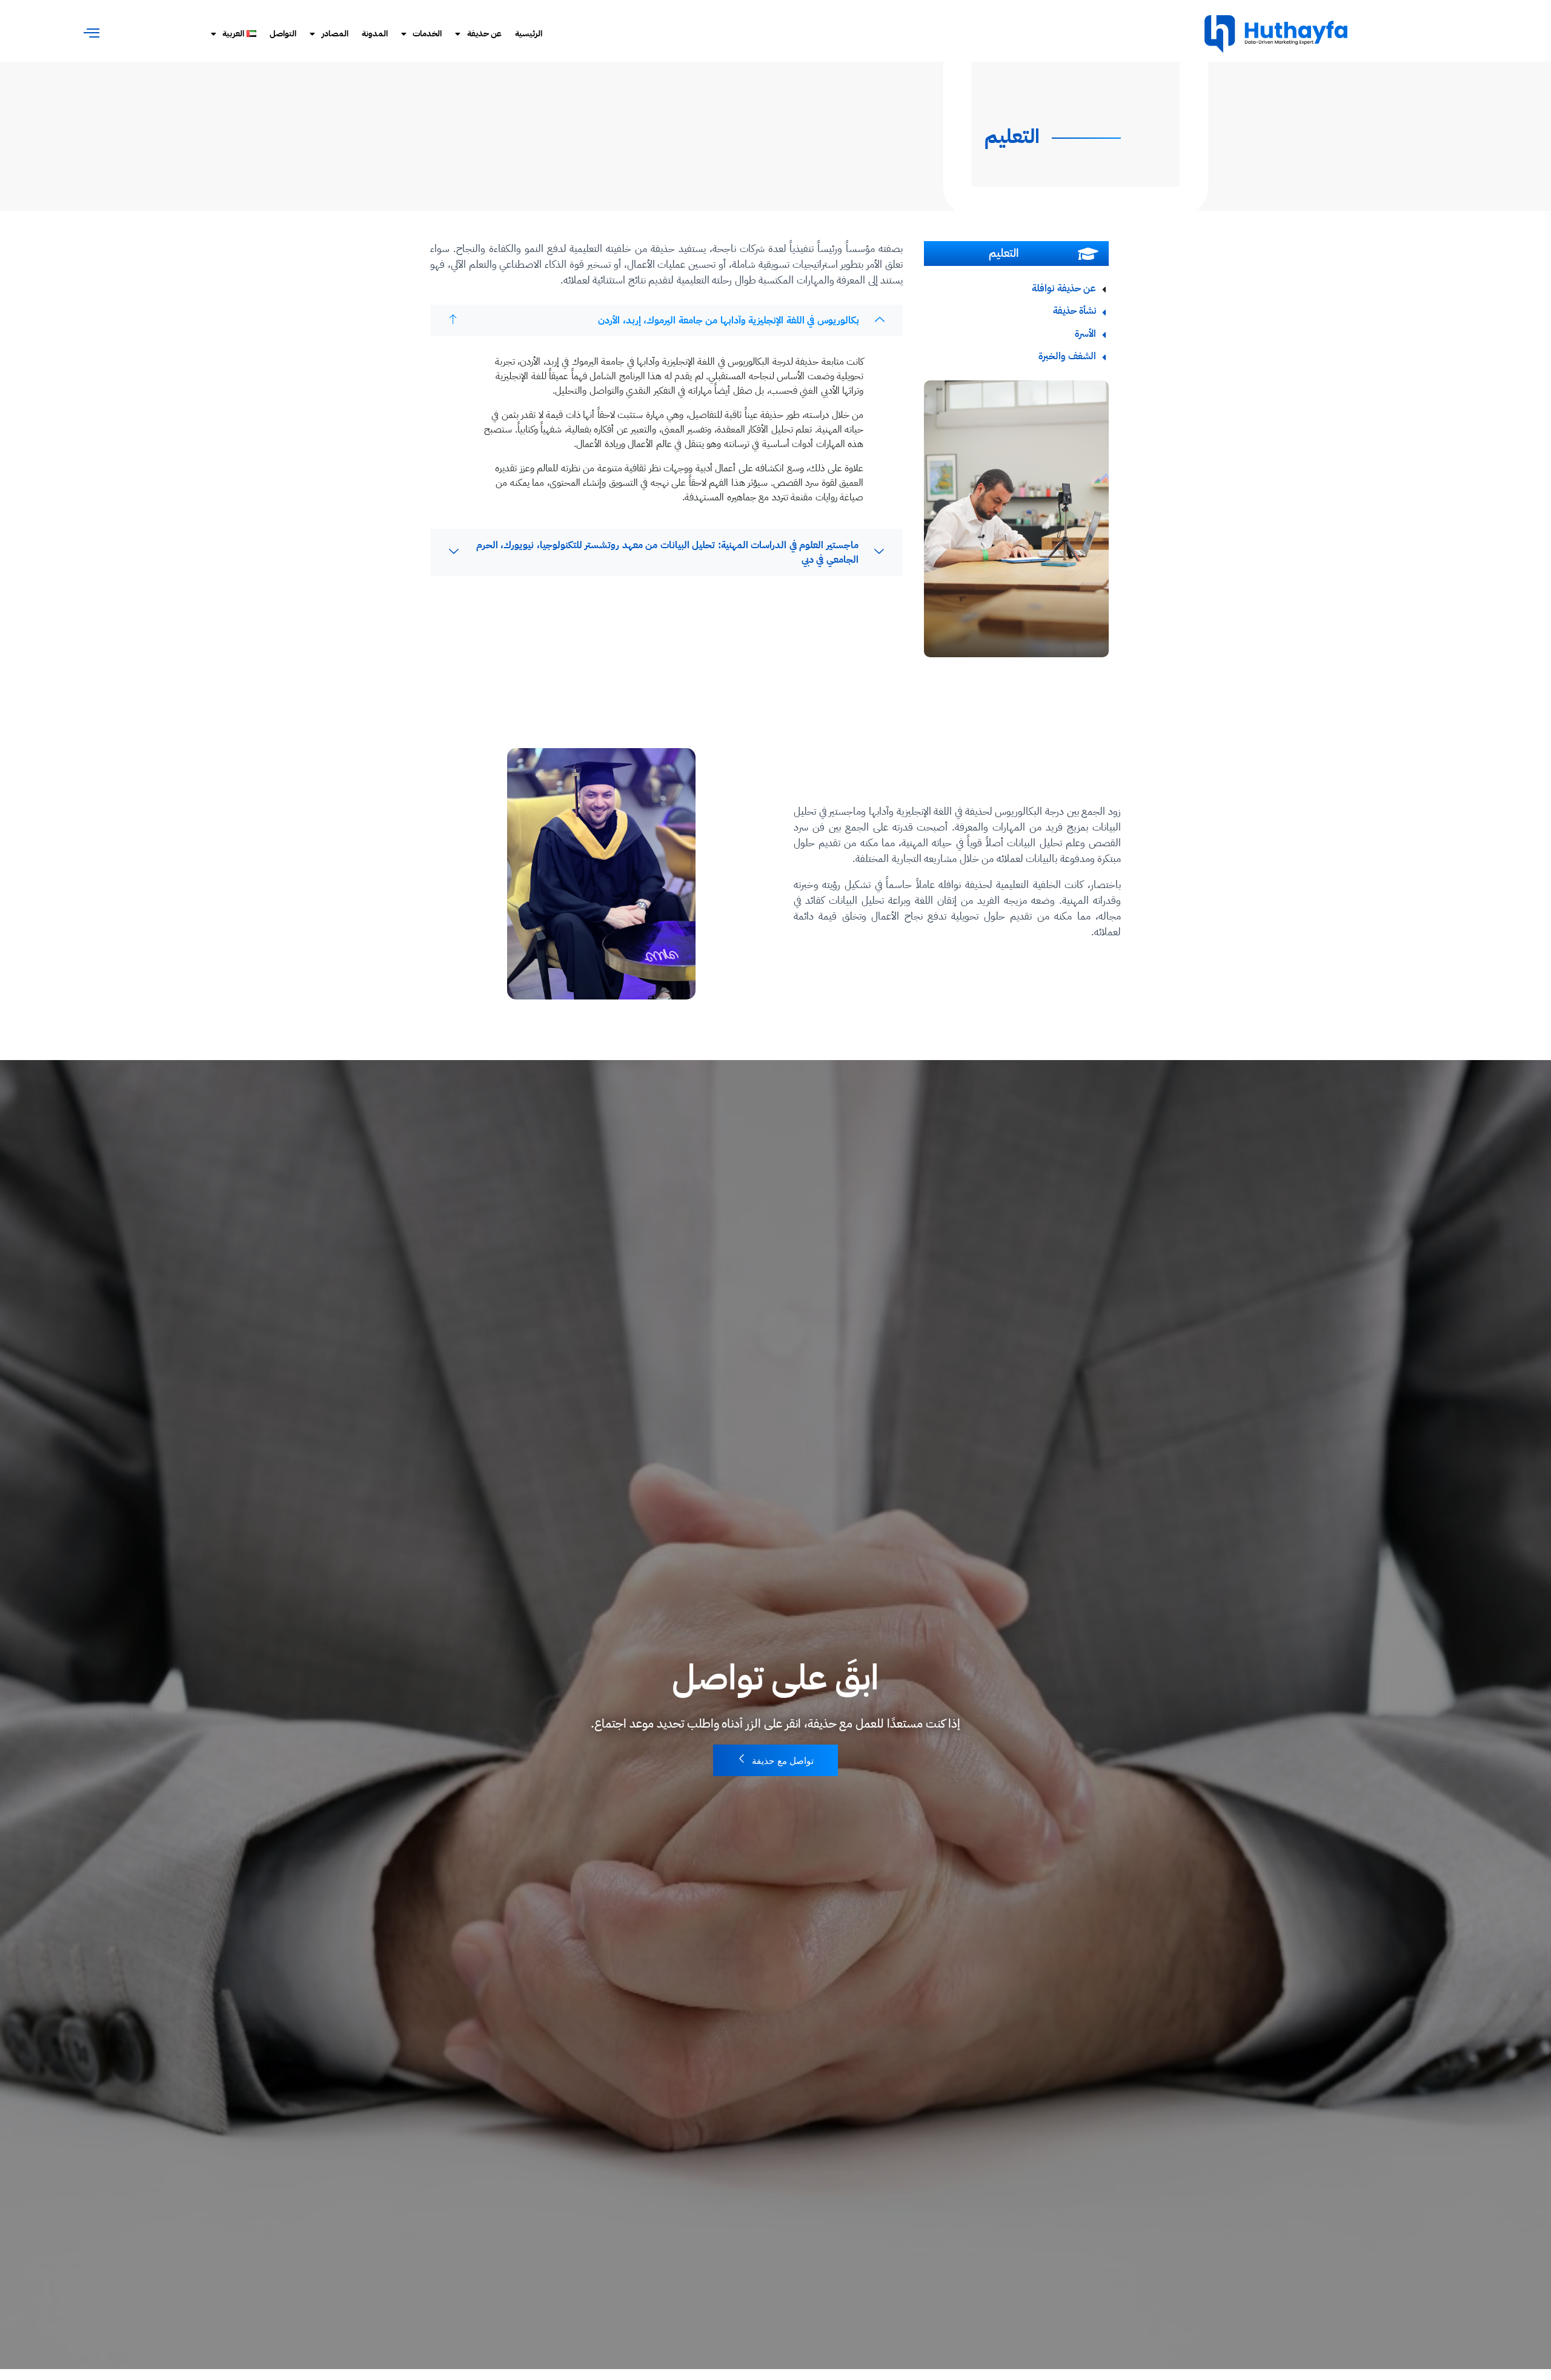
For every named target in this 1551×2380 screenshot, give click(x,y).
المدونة (375, 34)
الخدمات (427, 34)
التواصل (283, 34)
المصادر (335, 34)
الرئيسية (529, 34)
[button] (92, 33)
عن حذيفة (485, 34)
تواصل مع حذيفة (783, 1761)
